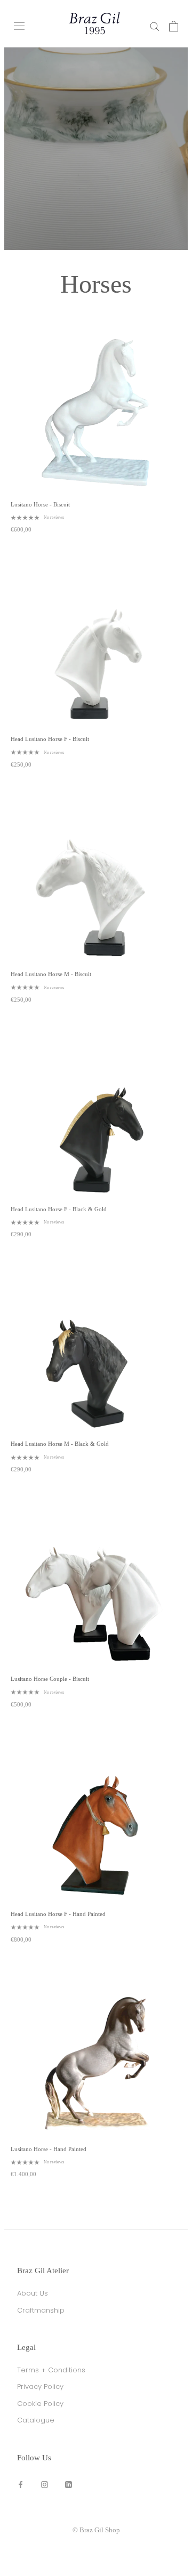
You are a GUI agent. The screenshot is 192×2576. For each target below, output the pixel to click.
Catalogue (36, 2420)
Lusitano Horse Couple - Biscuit (50, 1679)
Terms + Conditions (51, 2370)
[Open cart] (174, 26)
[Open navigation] (19, 26)
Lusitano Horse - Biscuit (40, 504)
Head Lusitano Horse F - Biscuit (50, 739)
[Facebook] (21, 2484)
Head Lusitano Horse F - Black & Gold (59, 1209)
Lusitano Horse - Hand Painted (49, 2149)
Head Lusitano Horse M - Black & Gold (60, 1444)
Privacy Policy (40, 2386)
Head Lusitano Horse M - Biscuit (51, 974)
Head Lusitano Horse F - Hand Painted (58, 1914)
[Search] (155, 26)
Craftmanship (41, 2310)
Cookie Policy (40, 2404)
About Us (33, 2293)
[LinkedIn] (69, 2484)
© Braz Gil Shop (96, 2530)
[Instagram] (45, 2484)
